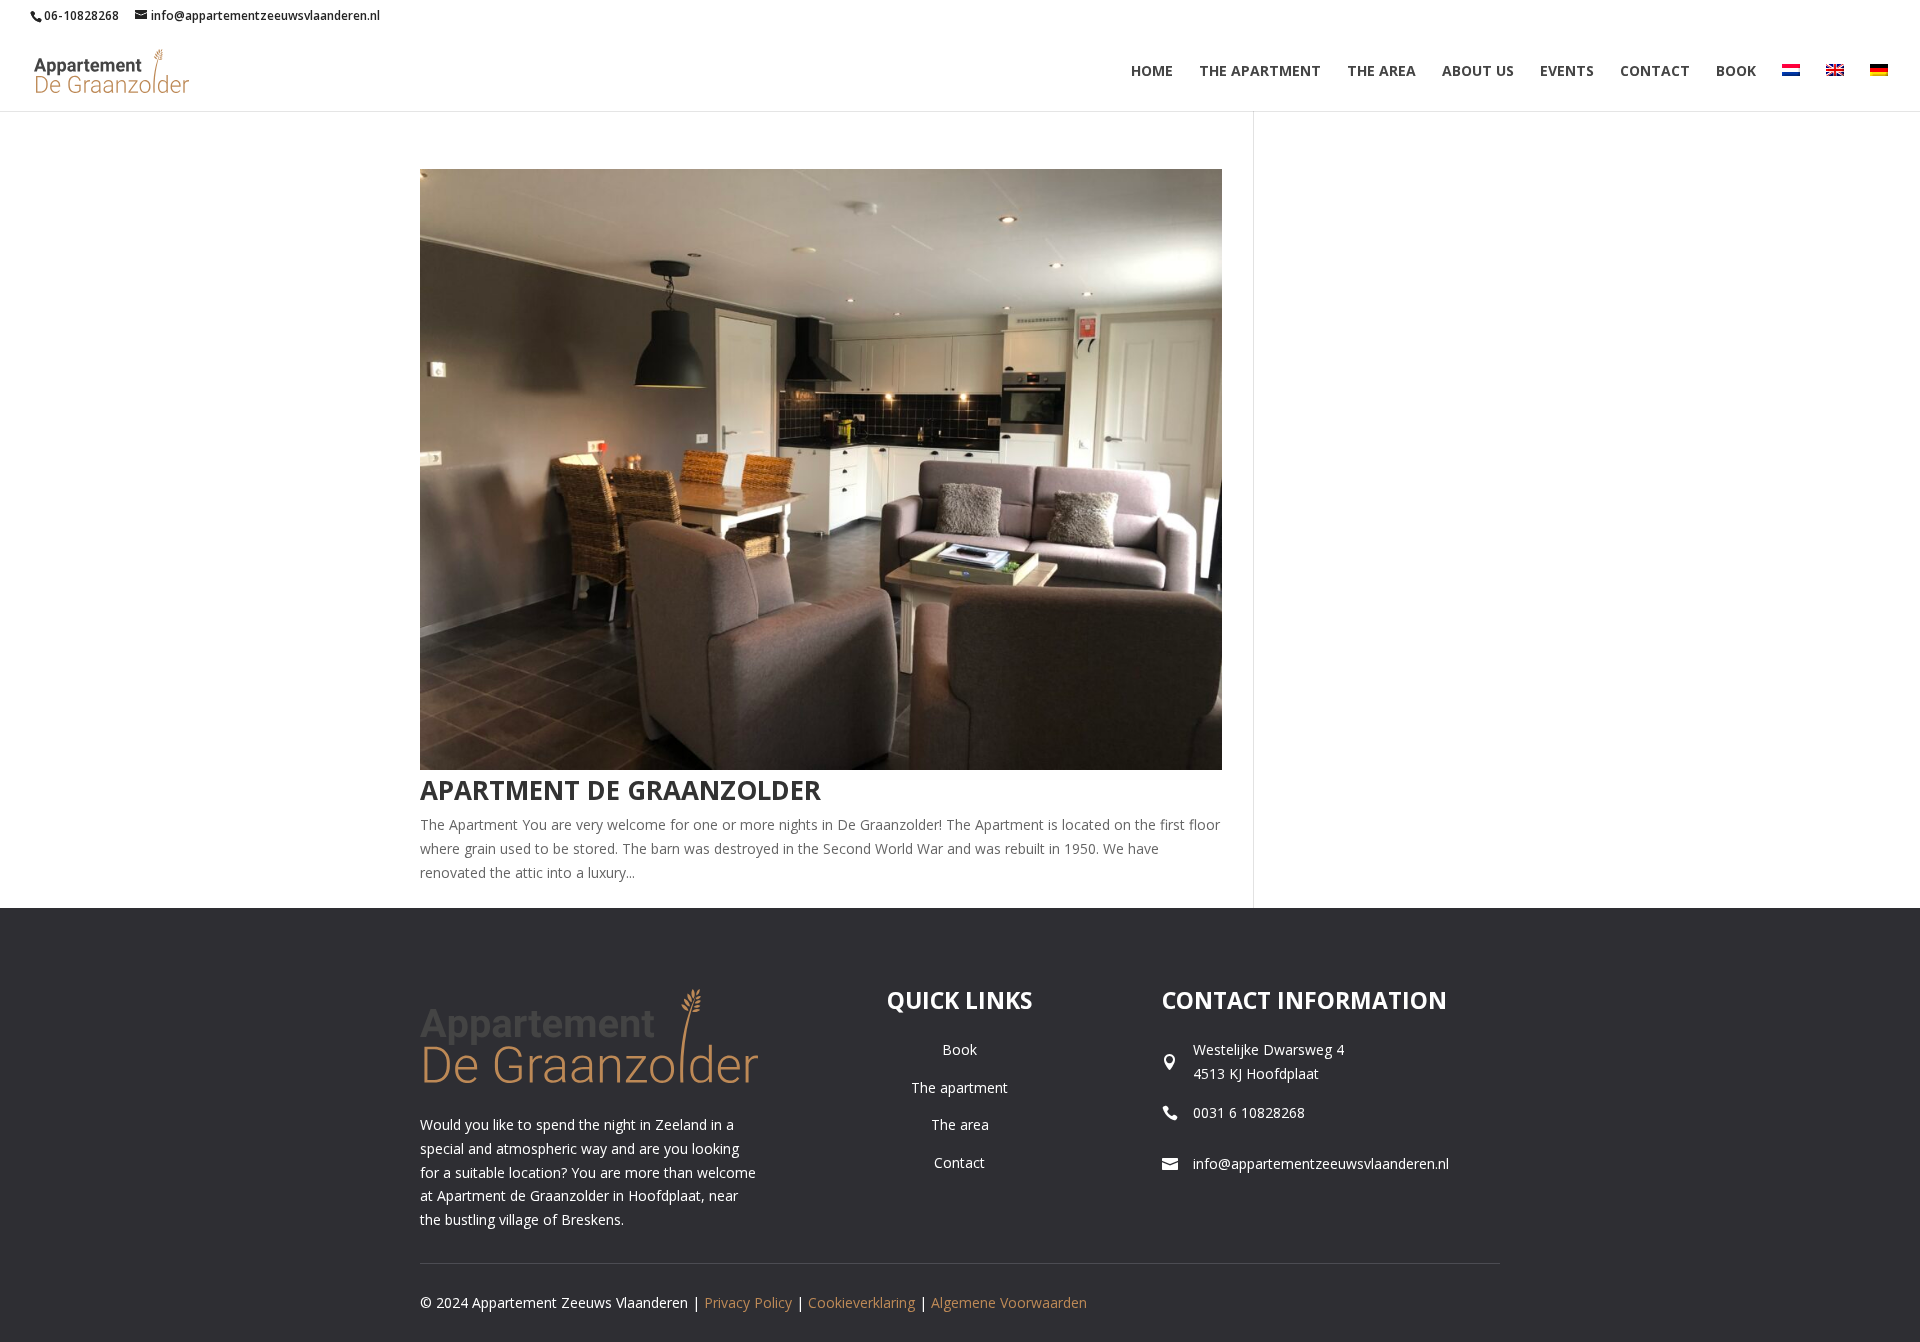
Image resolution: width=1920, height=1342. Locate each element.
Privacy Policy (750, 1302)
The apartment (959, 1087)
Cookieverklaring (861, 1302)
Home (1152, 72)
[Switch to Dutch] (1791, 87)
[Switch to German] (1879, 87)
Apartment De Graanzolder (620, 790)
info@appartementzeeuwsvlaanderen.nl (1321, 1163)
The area (1381, 72)
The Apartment (1260, 72)
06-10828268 (81, 15)
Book (1736, 72)
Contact (1655, 72)
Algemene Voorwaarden (1009, 1302)
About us (1478, 72)
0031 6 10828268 (1249, 1112)
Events (1567, 72)
